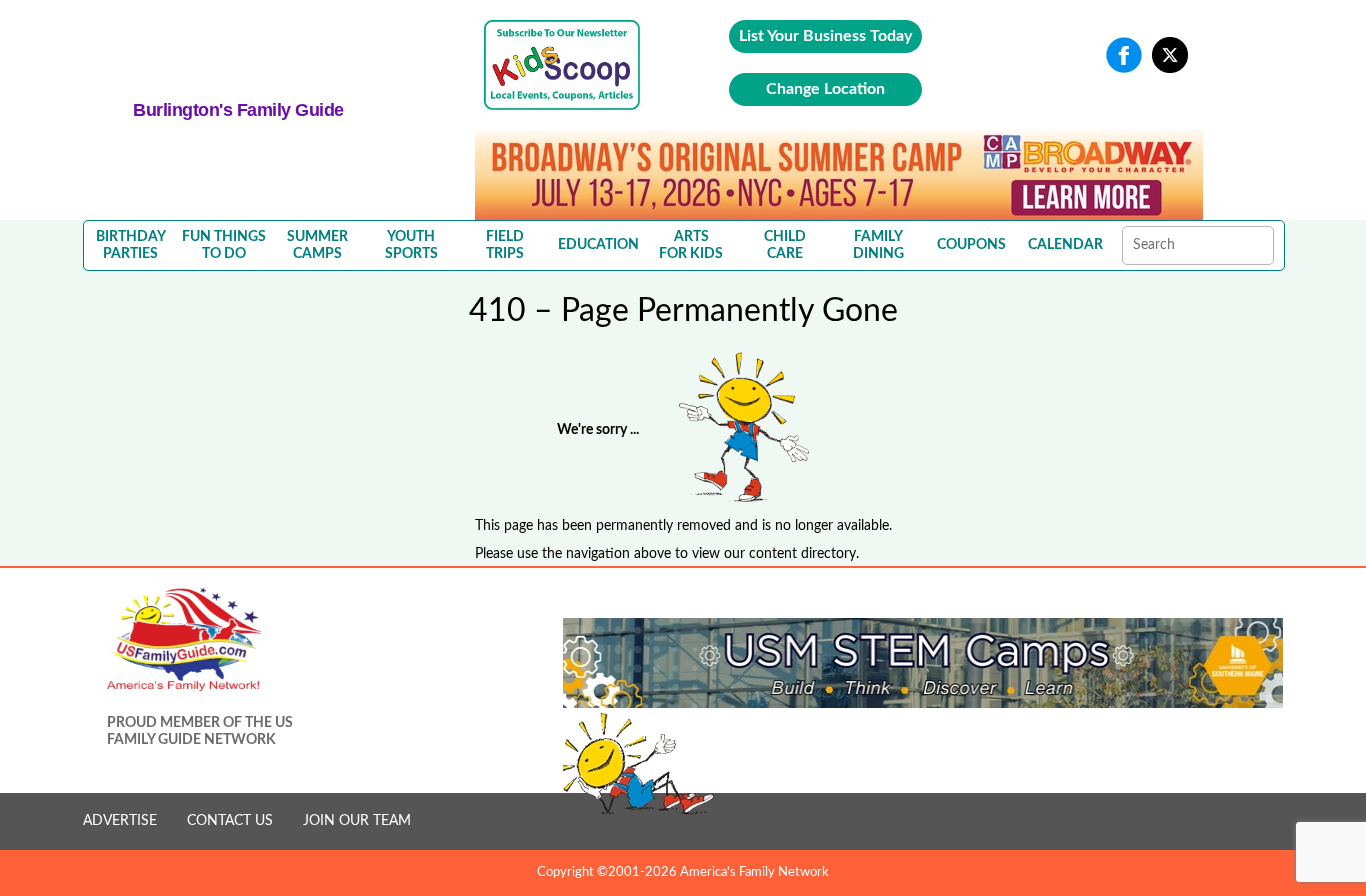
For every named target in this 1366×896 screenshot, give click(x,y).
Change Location (825, 89)
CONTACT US (230, 821)
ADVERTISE (120, 821)
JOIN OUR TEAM (357, 821)
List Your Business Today (825, 36)
